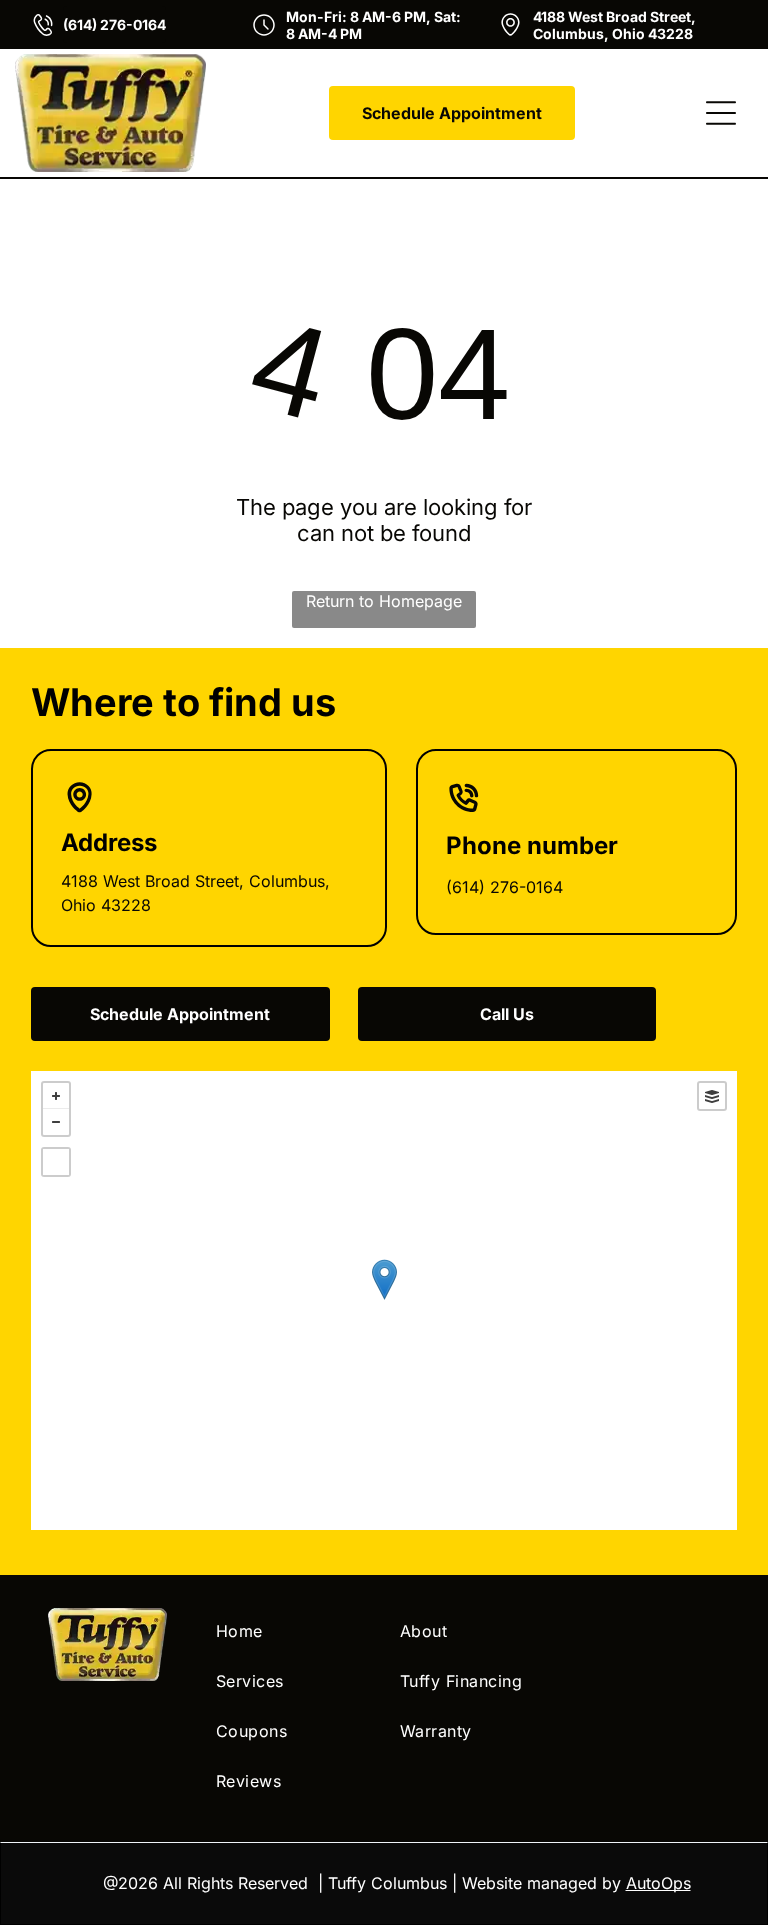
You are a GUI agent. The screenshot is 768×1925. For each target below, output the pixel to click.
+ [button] (56, 1096)
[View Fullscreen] (56, 1162)
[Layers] (712, 1096)
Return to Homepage (384, 601)
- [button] (56, 1122)
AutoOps (658, 1883)
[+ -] (384, 1300)
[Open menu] (721, 113)
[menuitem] (292, 1631)
